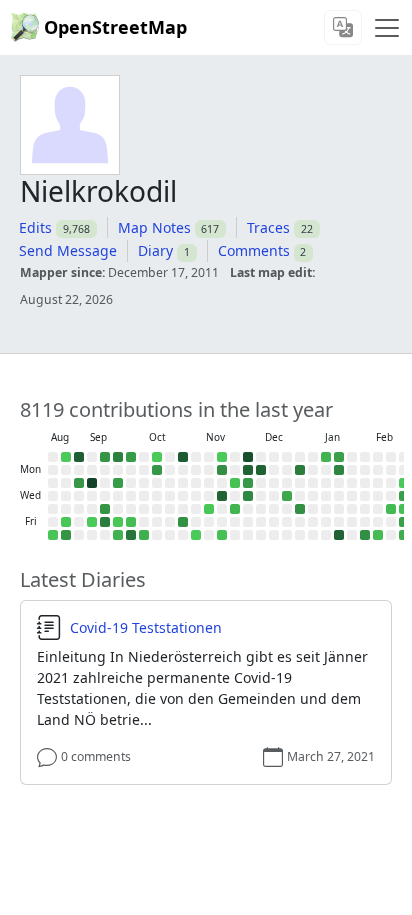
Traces (268, 227)
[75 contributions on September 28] (131, 457)
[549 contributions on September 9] (92, 483)
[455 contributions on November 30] (248, 457)
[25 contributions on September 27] (118, 535)
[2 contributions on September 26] (118, 522)
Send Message (68, 250)
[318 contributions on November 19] (222, 496)
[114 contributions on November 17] (222, 470)
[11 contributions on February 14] (378, 535)
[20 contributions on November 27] (235, 509)
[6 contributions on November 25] (235, 483)
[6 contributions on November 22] (222, 535)
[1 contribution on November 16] (222, 457)
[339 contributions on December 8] (261, 470)
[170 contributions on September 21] (118, 457)
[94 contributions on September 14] (105, 457)
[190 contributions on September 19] (105, 522)
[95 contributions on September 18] (105, 509)
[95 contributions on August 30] (66, 535)
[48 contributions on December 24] (287, 496)
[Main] (387, 28)
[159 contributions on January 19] (339, 470)
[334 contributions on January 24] (339, 535)
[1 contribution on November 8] (196, 535)
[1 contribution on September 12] (92, 522)
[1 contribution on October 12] (157, 457)
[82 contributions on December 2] (248, 483)
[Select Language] (343, 27)
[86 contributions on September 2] (79, 483)
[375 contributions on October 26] (183, 457)
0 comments (96, 756)
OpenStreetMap (115, 27)
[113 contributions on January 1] (300, 509)
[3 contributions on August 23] (53, 535)
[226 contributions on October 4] (131, 535)
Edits (35, 227)
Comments (254, 250)
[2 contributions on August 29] (66, 522)
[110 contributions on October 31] (183, 522)
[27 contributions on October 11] (144, 535)
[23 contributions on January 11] (326, 457)
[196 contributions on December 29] (300, 470)
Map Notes (154, 227)
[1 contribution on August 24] (66, 457)
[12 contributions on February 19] (391, 509)
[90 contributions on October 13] (157, 470)
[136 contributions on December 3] (248, 496)
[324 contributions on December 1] (248, 470)
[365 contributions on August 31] (79, 457)
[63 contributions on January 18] (339, 457)
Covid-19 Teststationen (146, 628)
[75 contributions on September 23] (118, 483)
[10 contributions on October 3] (131, 522)
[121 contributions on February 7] (365, 535)
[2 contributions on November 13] (209, 509)
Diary (155, 250)
